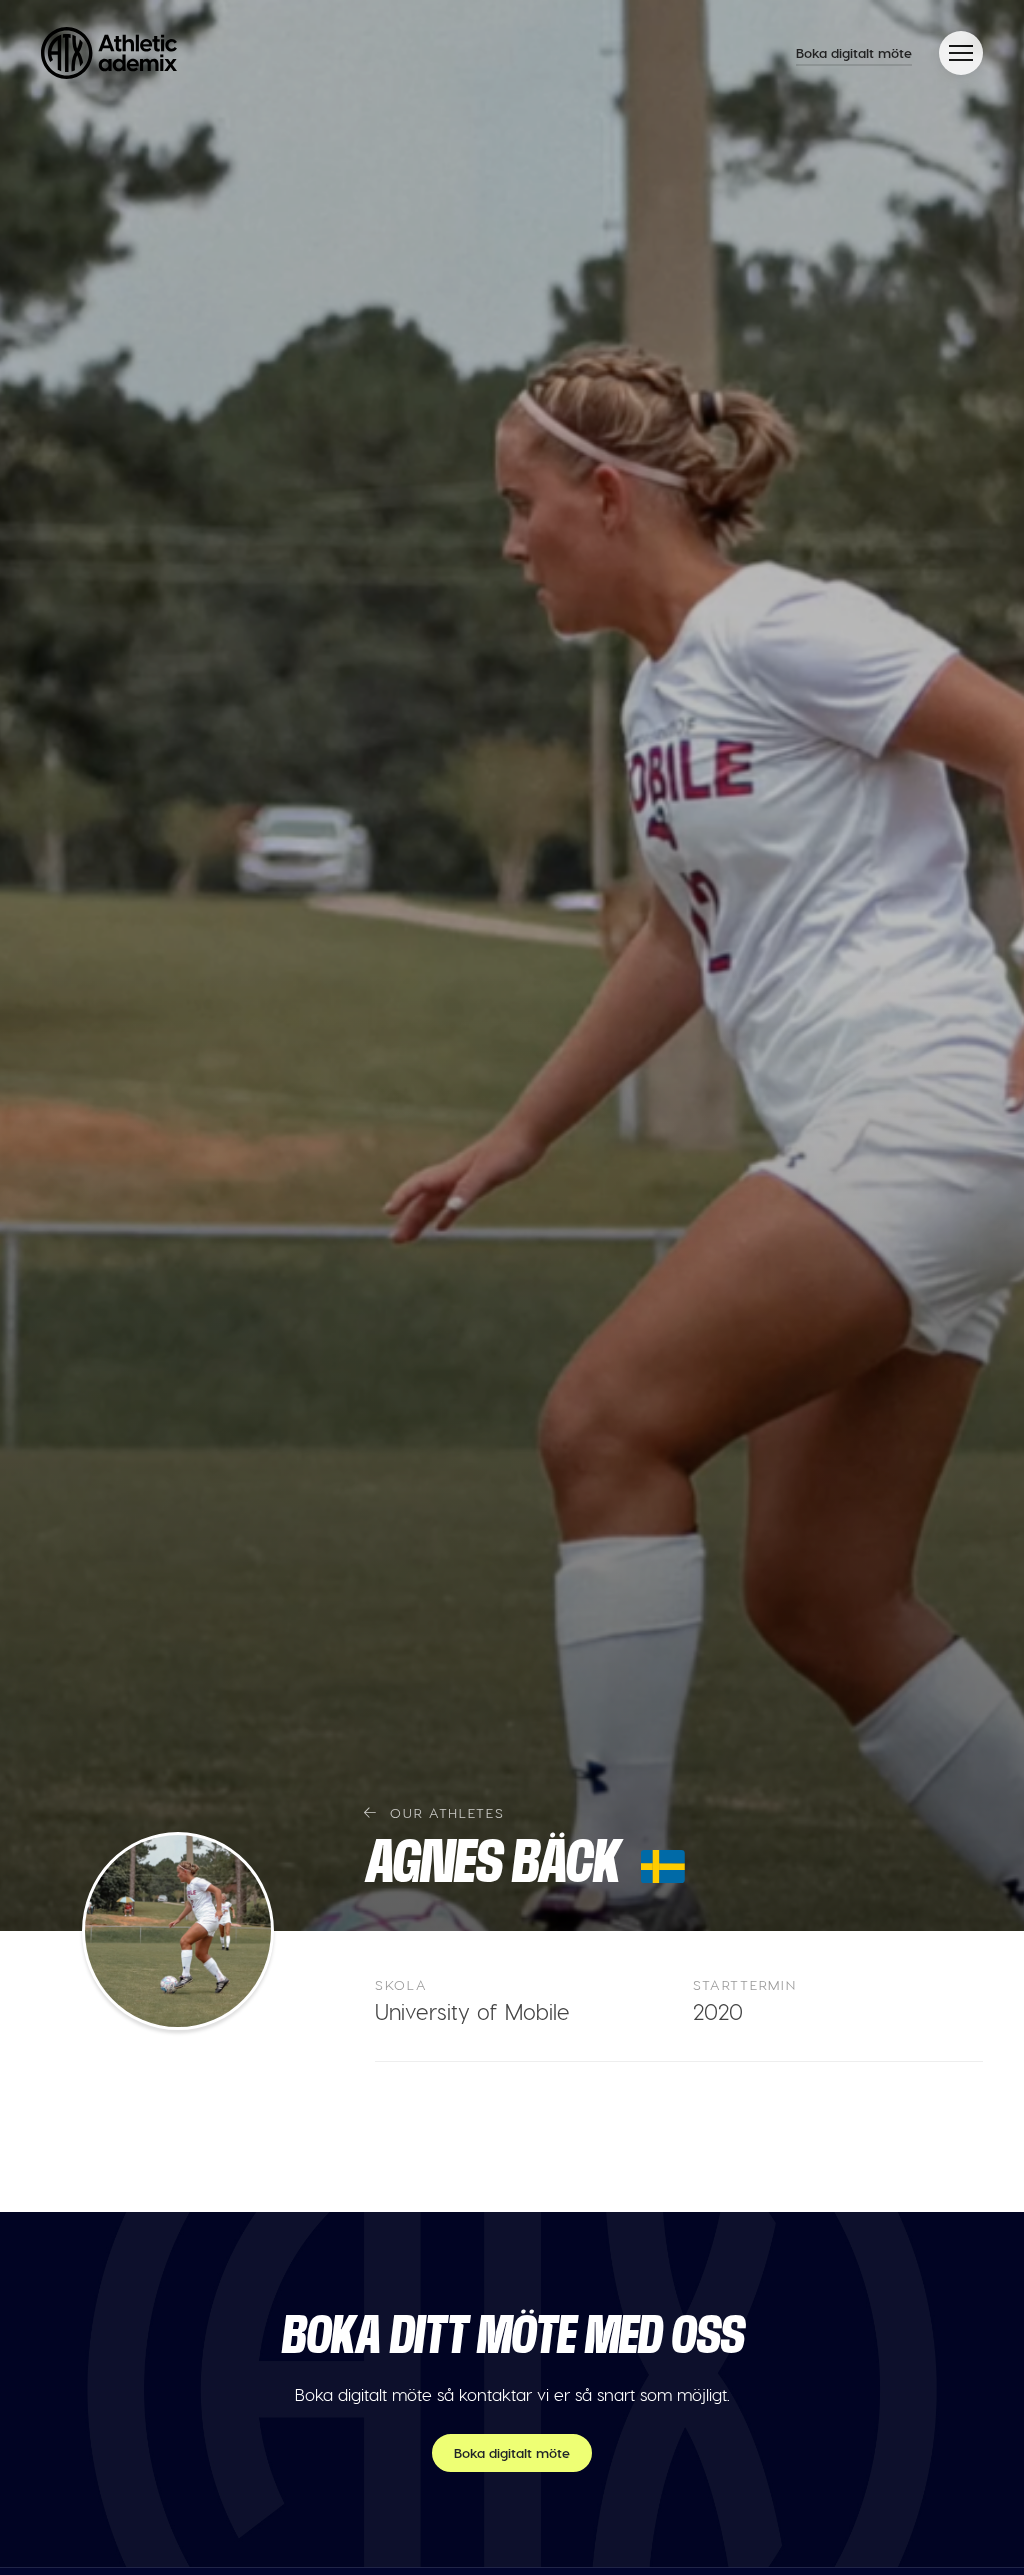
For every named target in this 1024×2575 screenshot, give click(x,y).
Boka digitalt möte (854, 52)
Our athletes (444, 1812)
